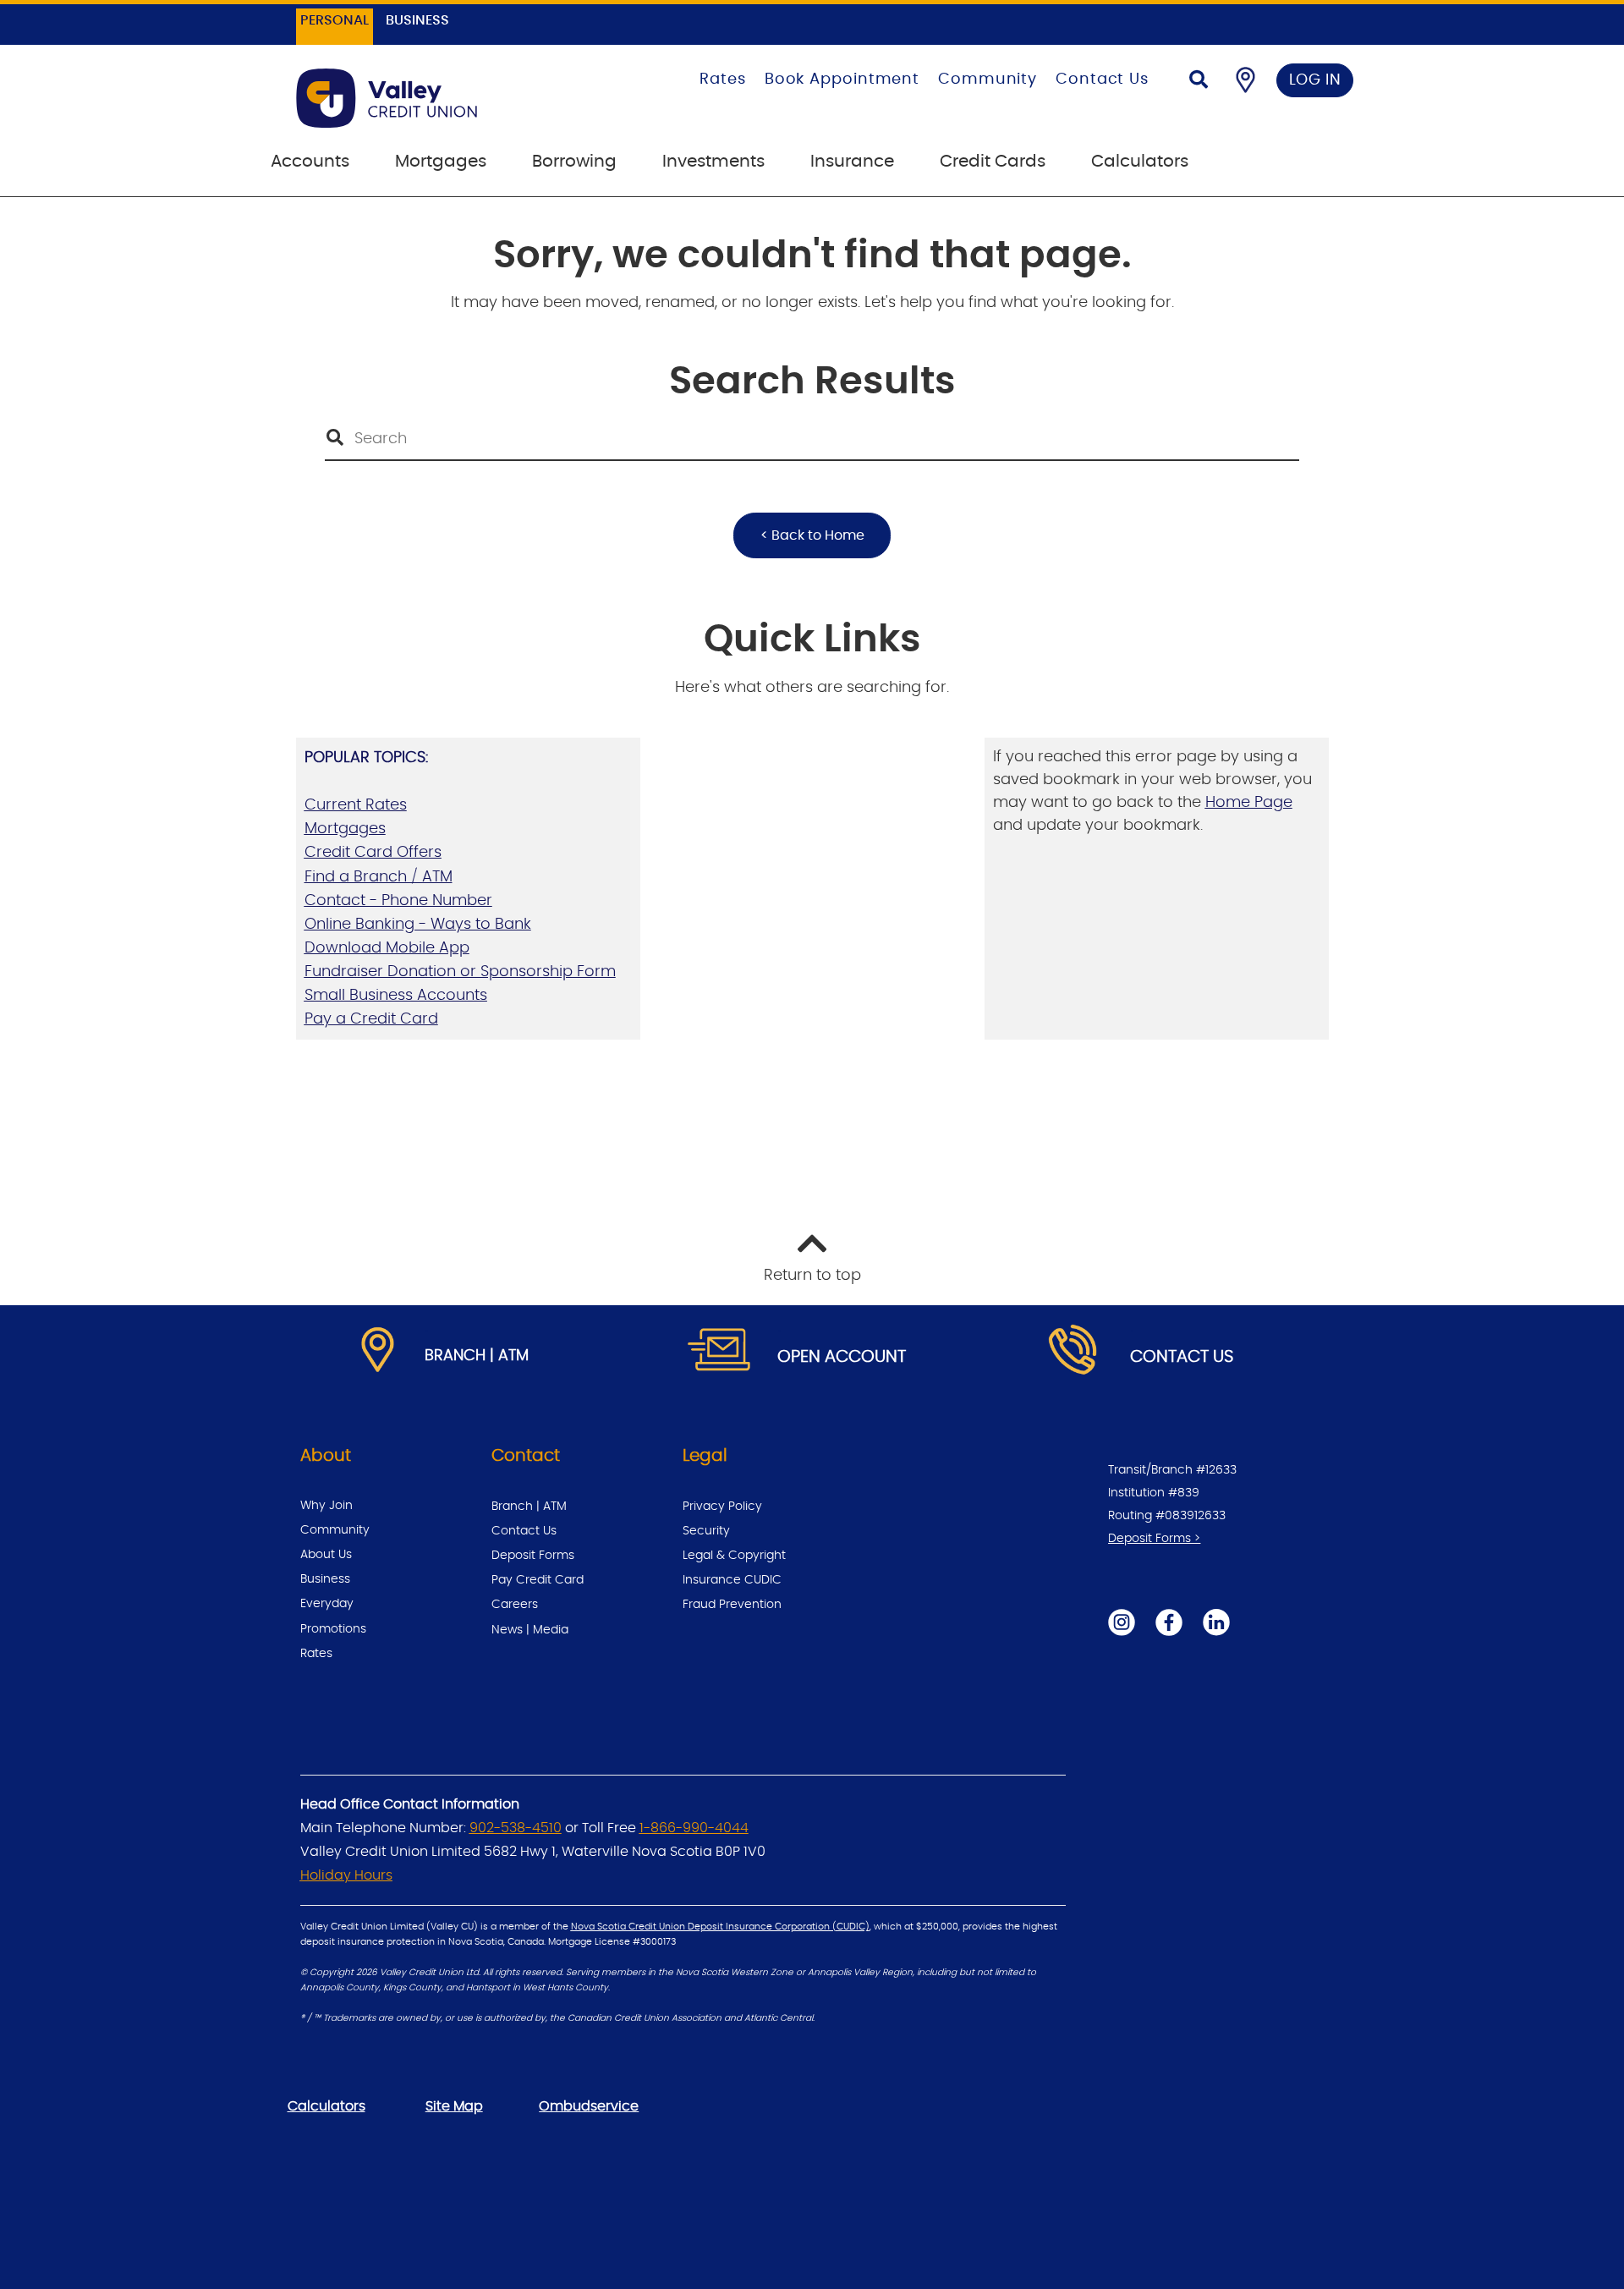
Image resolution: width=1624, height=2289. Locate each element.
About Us (326, 1555)
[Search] (1199, 82)
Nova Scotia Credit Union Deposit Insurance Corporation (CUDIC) (720, 1927)
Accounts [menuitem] (310, 162)
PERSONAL (335, 20)
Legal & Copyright (734, 1556)
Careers (515, 1605)
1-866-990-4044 (694, 1828)
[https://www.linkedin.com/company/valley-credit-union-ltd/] (1216, 1622)
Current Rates (356, 805)
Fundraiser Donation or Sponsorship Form (460, 972)
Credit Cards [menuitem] (993, 162)
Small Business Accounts (396, 996)
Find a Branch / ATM (379, 877)
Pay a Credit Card (371, 1019)
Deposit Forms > (1154, 1539)
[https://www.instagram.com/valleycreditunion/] (1122, 1622)
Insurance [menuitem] (852, 162)
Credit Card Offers (373, 853)
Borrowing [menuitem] (574, 162)
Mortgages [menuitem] (441, 162)
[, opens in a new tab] (720, 1351)
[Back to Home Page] (433, 98)
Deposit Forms (533, 1556)
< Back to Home (812, 535)
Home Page (1249, 803)
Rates (723, 80)
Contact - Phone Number (398, 901)
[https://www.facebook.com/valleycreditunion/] (1169, 1622)
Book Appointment (842, 80)
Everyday (327, 1604)
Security (706, 1531)
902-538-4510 (516, 1828)
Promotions (333, 1629)
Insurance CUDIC (732, 1580)
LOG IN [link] (1315, 80)
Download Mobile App (387, 948)
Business (325, 1579)
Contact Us (1102, 80)
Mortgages (345, 829)
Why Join (326, 1506)
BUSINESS (417, 20)
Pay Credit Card (538, 1580)
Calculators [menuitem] (1140, 162)
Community (988, 80)
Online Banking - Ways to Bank (418, 925)
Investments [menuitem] (713, 162)
